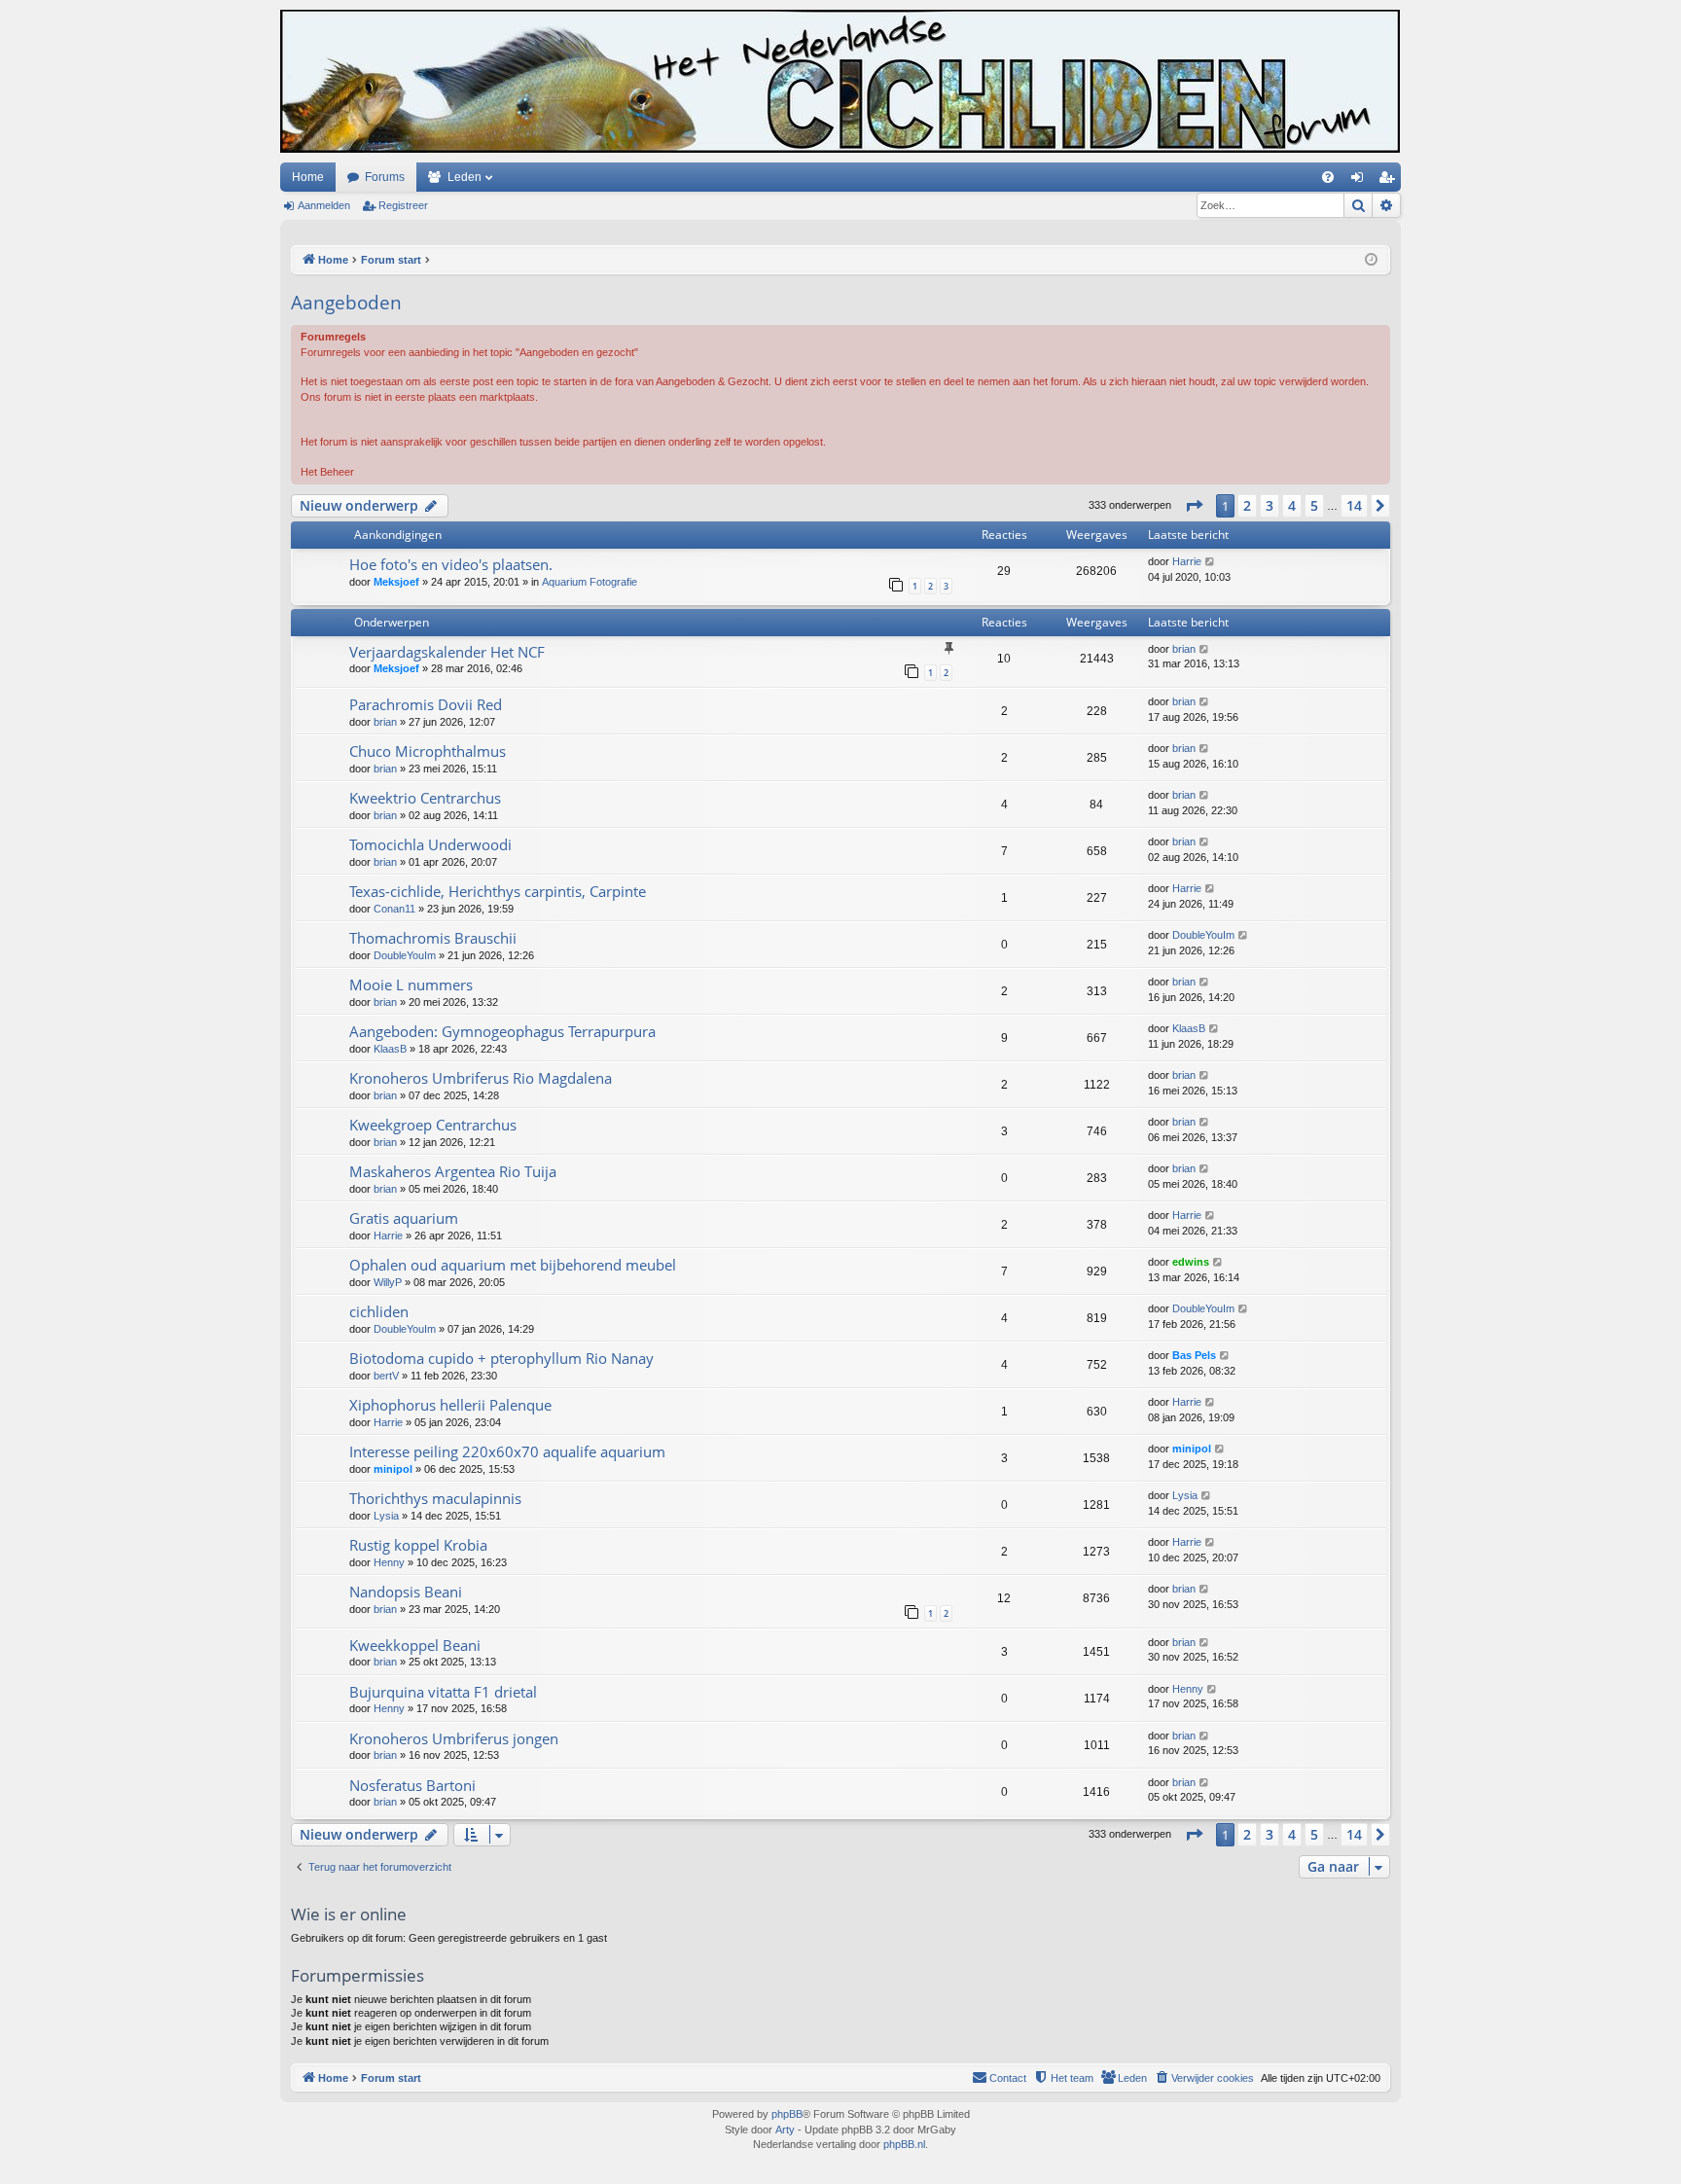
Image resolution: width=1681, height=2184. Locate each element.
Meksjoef (396, 582)
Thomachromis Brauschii (433, 938)
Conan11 (394, 909)
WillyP (388, 1282)
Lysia (386, 1516)
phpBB (787, 2114)
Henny (389, 1562)
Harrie (1187, 561)
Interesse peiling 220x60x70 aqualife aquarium (507, 1451)
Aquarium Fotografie (590, 582)
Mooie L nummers (411, 985)
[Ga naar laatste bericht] (1211, 562)
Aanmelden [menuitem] (1361, 181)
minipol (393, 1469)
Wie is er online (349, 1914)
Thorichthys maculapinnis (435, 1498)
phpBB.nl (904, 2144)
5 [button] (1314, 505)
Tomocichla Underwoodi (430, 844)
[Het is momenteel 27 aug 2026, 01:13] (1371, 260)
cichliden (379, 1311)
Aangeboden (346, 303)
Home (308, 177)
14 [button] (1354, 505)
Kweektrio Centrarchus (425, 798)
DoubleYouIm (405, 955)
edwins (1191, 1262)
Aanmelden (324, 205)
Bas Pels (1194, 1355)
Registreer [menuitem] (1390, 181)
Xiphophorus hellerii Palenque (450, 1405)
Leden (465, 177)
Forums (385, 177)
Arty (785, 2130)
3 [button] (1270, 505)
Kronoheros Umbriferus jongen (454, 1738)
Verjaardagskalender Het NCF (447, 652)
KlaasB (390, 1049)
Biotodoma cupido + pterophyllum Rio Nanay (501, 1358)
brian (1184, 649)
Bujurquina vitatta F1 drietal (443, 1692)
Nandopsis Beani (406, 1592)
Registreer (403, 205)
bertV (386, 1376)
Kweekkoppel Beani (415, 1645)
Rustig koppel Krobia (418, 1545)
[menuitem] (1328, 177)
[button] (1194, 506)
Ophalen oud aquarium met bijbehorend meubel (513, 1265)
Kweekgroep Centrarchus (433, 1125)
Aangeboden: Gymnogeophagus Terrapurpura (502, 1031)
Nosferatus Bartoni (412, 1785)
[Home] (840, 81)
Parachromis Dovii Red (426, 704)
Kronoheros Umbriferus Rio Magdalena (481, 1078)
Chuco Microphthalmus (428, 751)
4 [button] (1292, 505)
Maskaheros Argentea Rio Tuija (453, 1171)
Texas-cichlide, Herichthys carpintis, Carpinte (498, 891)
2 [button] (1247, 505)
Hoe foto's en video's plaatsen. (451, 564)
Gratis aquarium (404, 1218)
